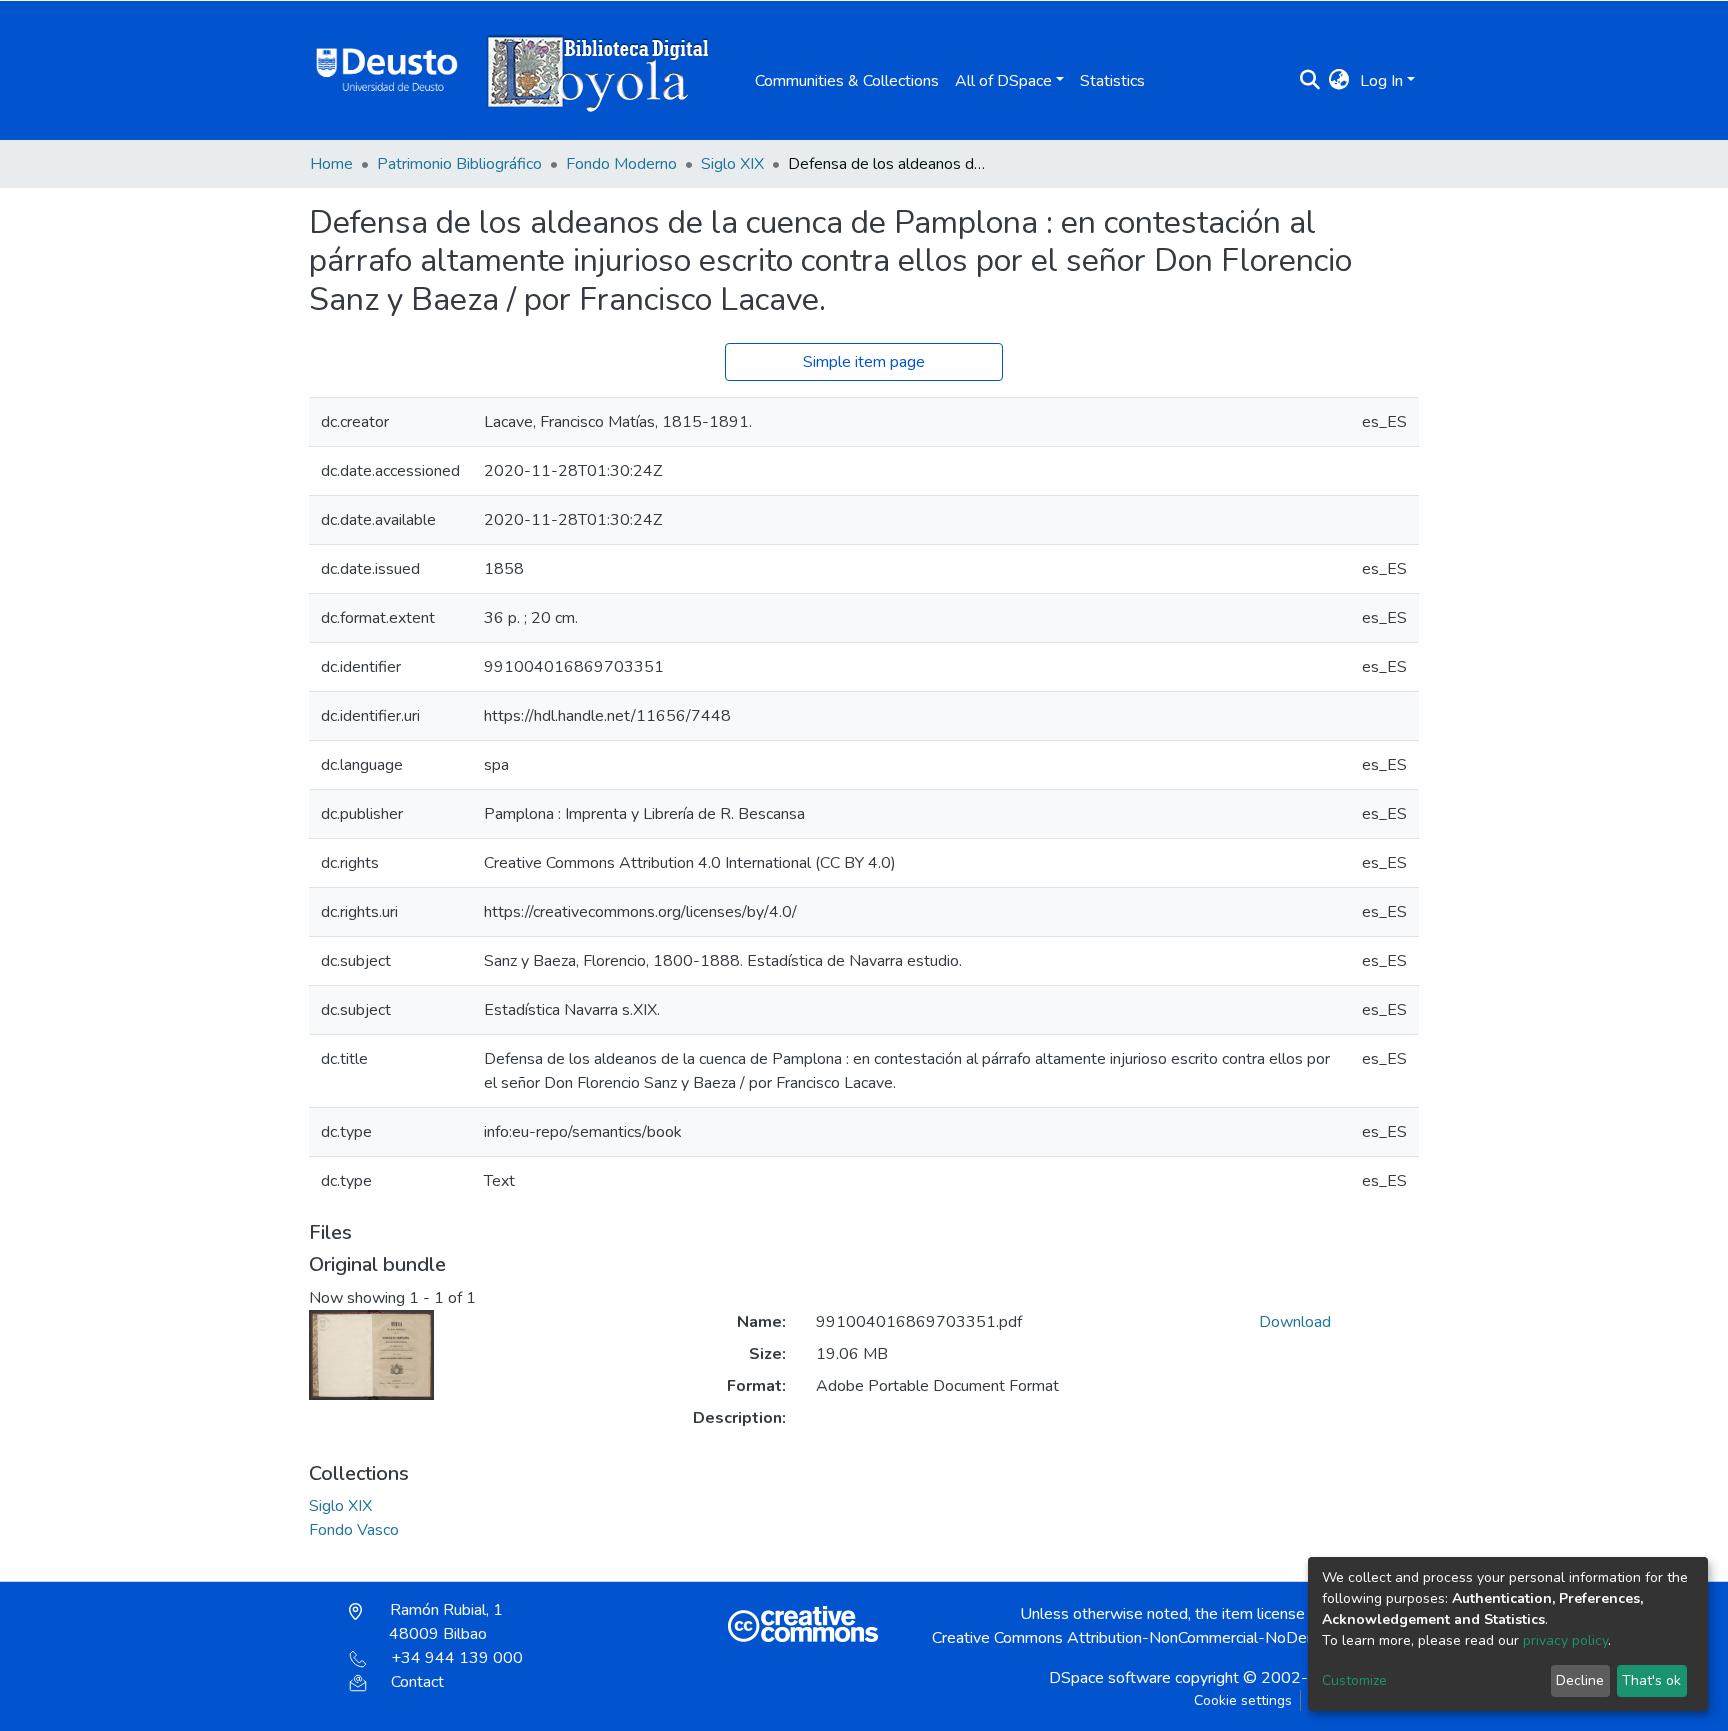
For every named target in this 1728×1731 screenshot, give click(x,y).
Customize (1354, 1680)
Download (1295, 1322)
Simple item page (864, 362)
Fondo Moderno (621, 164)
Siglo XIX (732, 164)
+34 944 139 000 (457, 1658)
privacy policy (1565, 1640)
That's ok (1651, 1680)
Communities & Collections (847, 81)
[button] (1339, 81)
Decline (1580, 1680)
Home (331, 164)
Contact (417, 1682)
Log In (1381, 81)
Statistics (1112, 81)
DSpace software (1110, 1678)
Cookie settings (1243, 1700)
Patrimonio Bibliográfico (459, 164)
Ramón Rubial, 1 (444, 1622)
